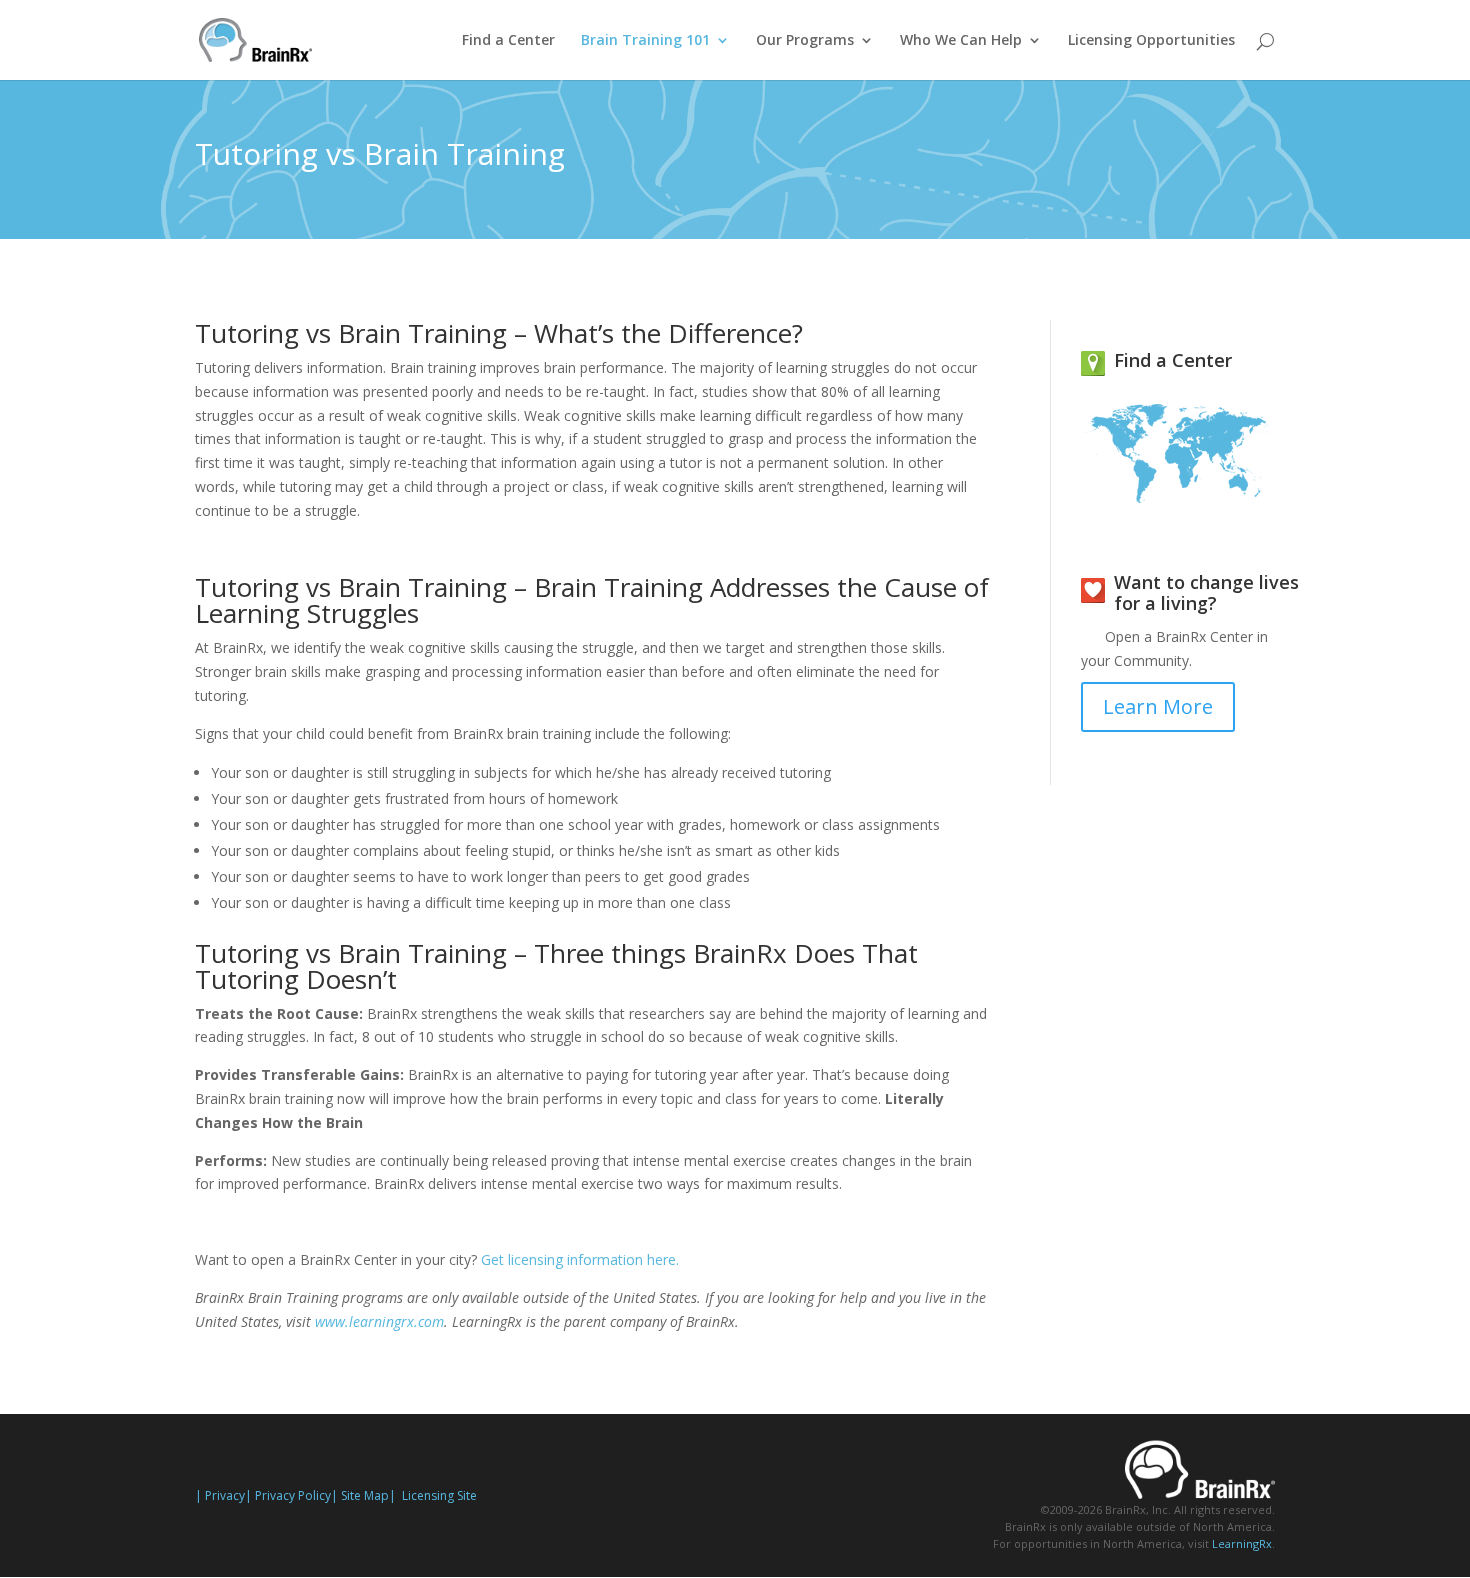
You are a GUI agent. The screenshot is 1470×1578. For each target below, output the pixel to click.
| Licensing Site (433, 1495)
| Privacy (220, 1495)
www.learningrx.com (379, 1321)
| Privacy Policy (288, 1495)
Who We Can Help (961, 41)
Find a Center (508, 41)
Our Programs (805, 41)
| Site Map (360, 1495)
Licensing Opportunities (1151, 41)
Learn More (1158, 706)
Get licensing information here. (578, 1259)
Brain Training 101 (645, 41)
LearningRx (1242, 1543)
